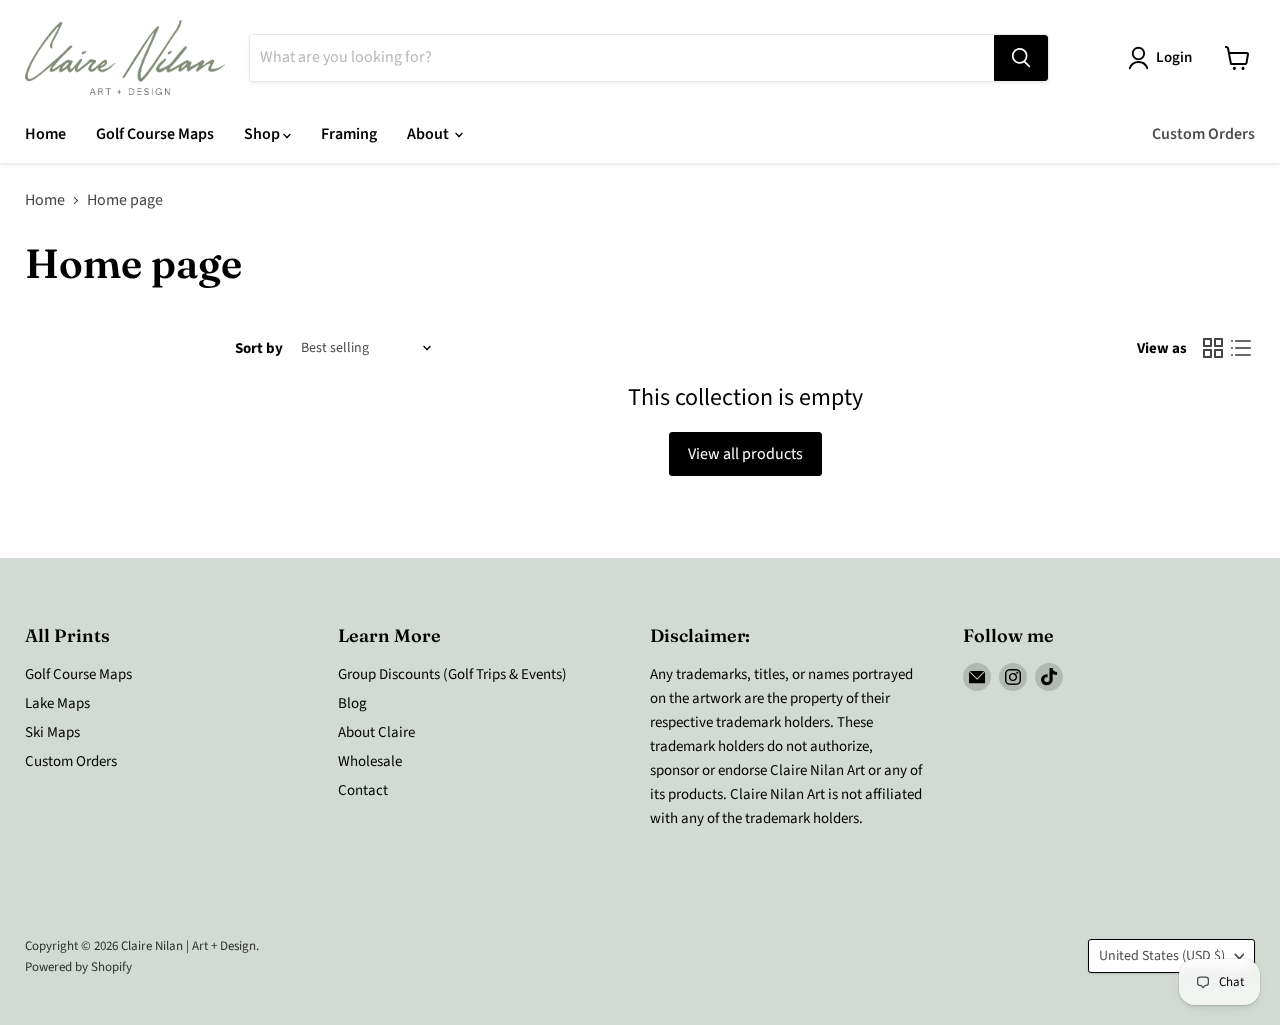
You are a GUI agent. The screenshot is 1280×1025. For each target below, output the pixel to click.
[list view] (1241, 348)
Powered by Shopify (78, 967)
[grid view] (1213, 348)
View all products (745, 454)
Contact (363, 790)
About (429, 134)
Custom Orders (1203, 134)
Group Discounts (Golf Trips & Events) (452, 674)
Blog (352, 703)
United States (1162, 956)
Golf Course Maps (155, 134)
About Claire (376, 732)
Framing (349, 134)
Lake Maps (57, 703)
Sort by (259, 348)
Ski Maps (52, 732)
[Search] (1021, 58)
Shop (263, 134)
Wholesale (370, 761)
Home (45, 134)
